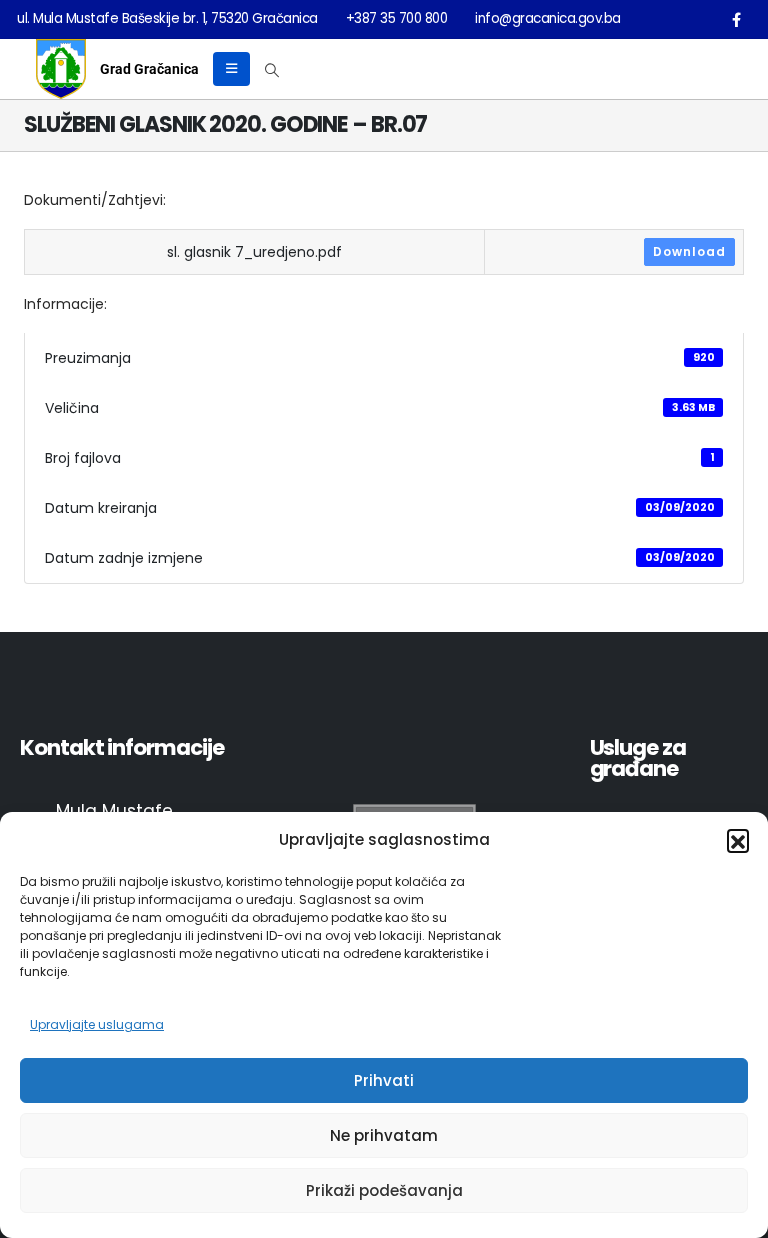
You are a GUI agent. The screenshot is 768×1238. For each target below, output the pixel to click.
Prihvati (384, 1080)
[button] (738, 840)
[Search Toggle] (272, 70)
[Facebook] (736, 19)
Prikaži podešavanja (384, 1190)
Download (689, 251)
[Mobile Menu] (231, 69)
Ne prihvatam (384, 1135)
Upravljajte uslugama (97, 1024)
